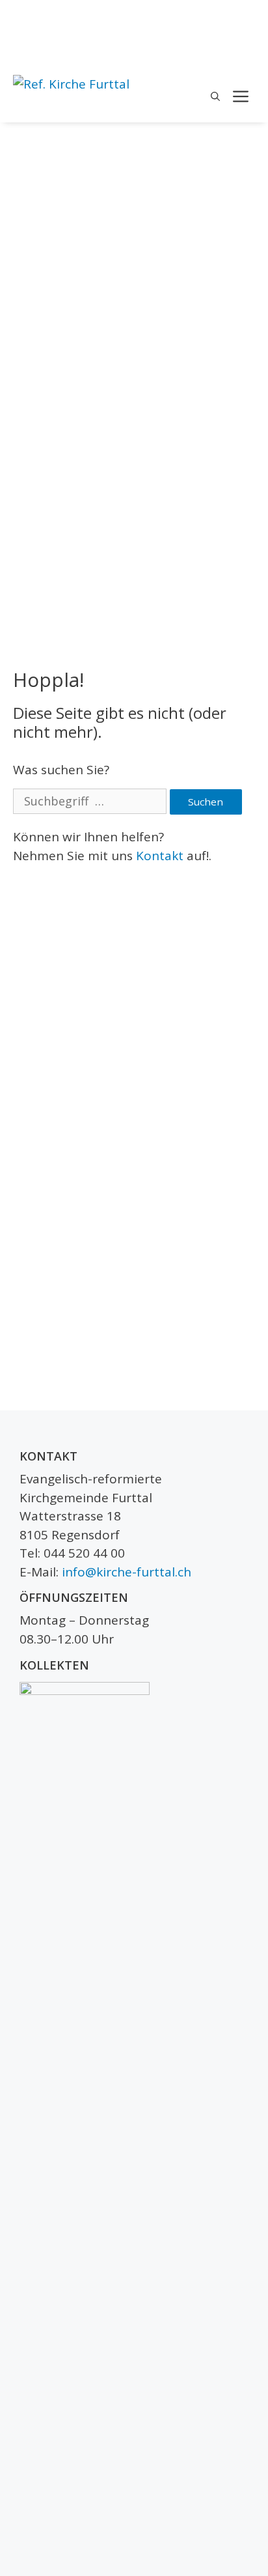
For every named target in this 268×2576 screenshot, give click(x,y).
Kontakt (160, 856)
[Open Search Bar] (215, 96)
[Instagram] (247, 39)
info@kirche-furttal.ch (127, 1572)
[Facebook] (247, 17)
